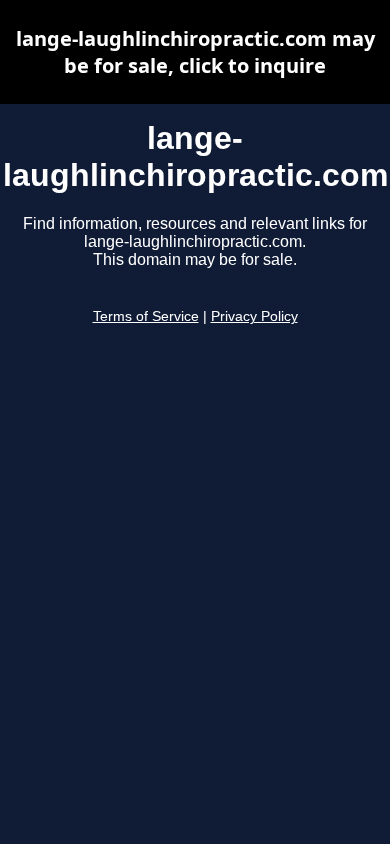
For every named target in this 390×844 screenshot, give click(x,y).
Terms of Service (146, 316)
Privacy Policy (254, 316)
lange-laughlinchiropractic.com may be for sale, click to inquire (195, 52)
